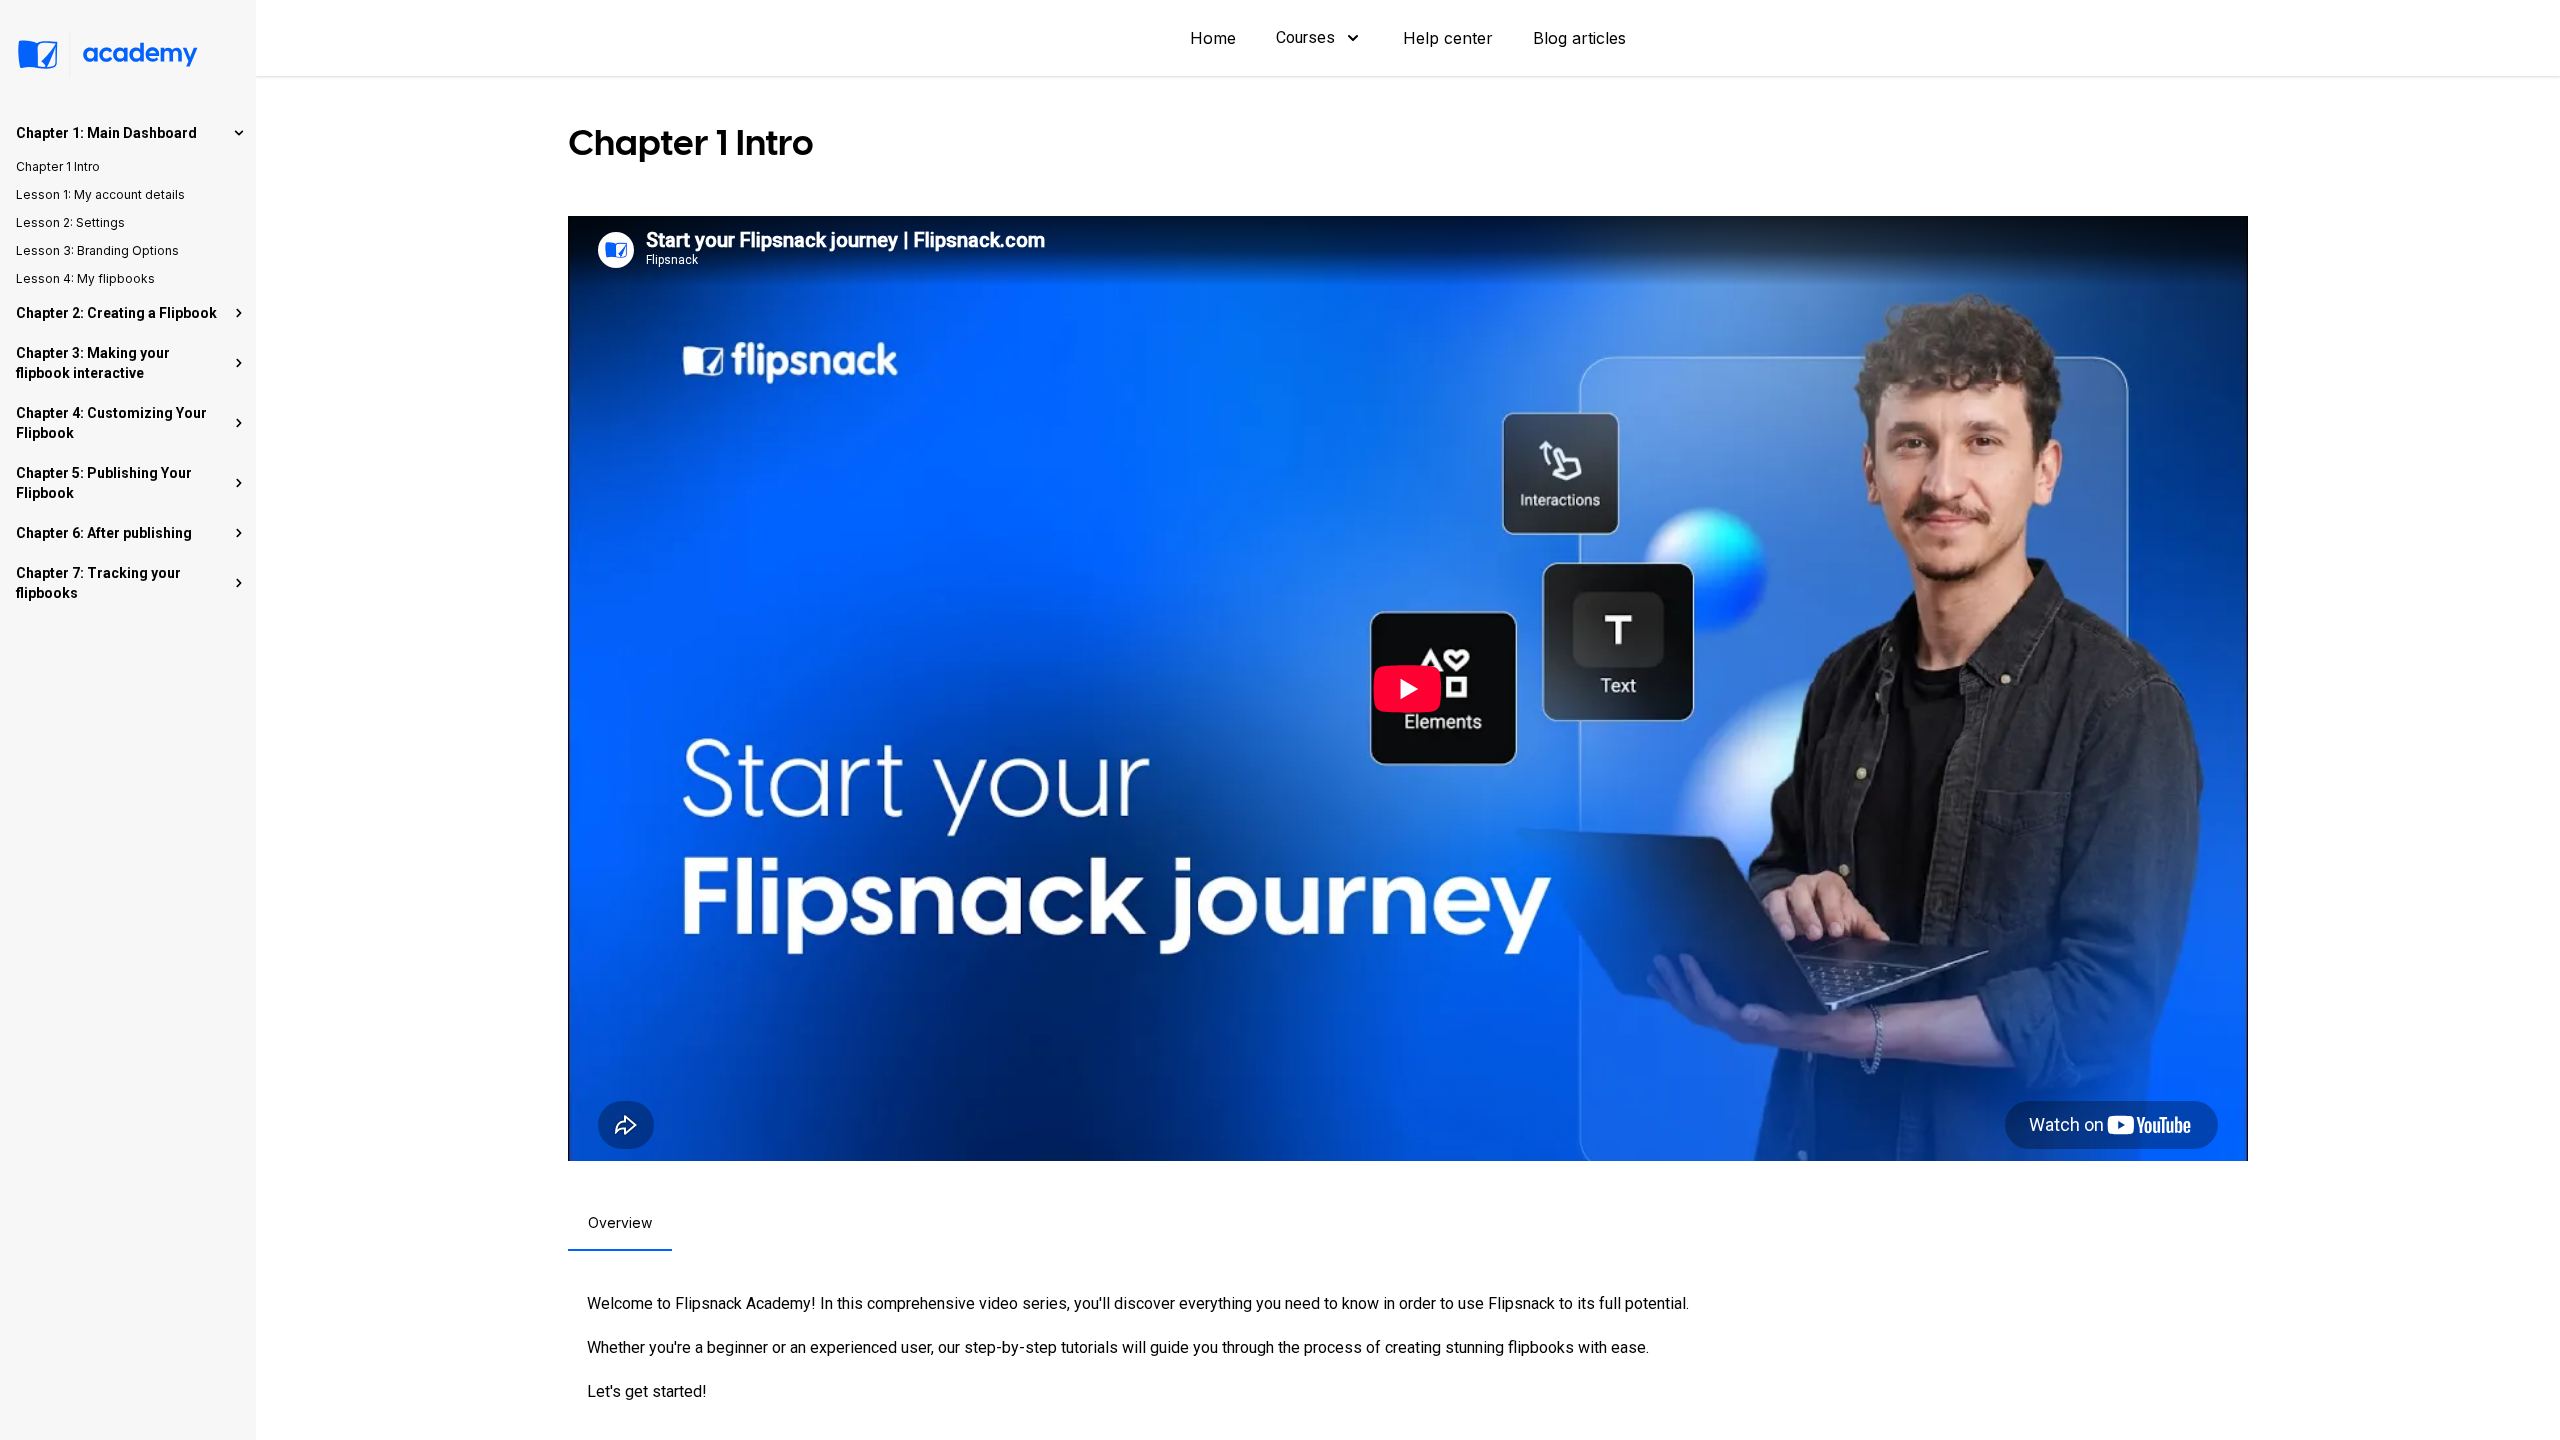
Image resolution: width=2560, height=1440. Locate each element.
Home (1213, 38)
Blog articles (1579, 38)
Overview (620, 1222)
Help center (1448, 38)
